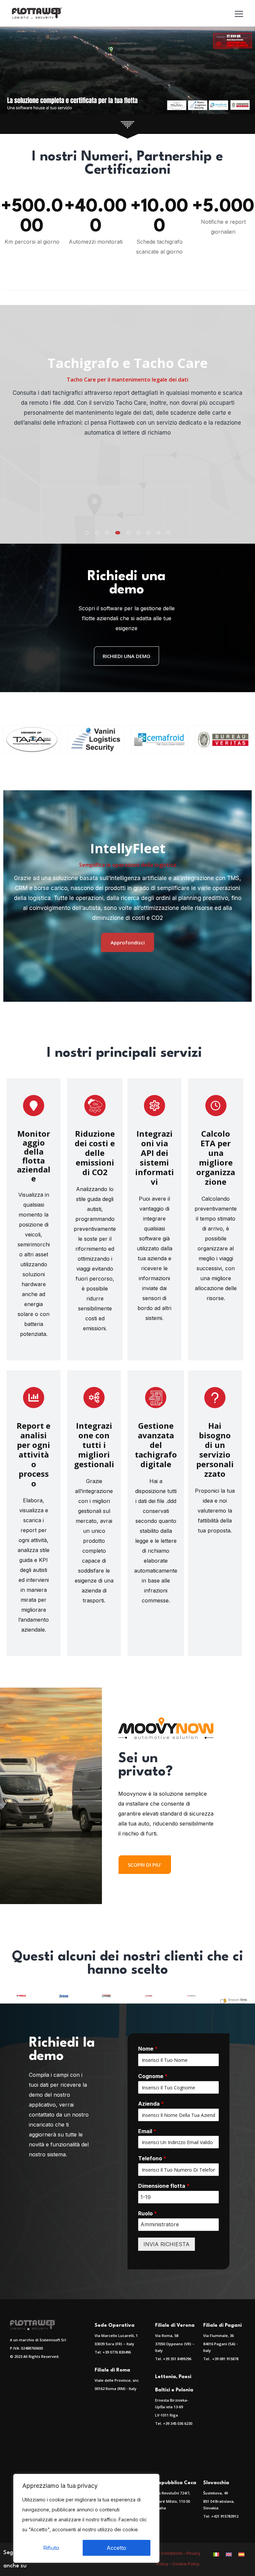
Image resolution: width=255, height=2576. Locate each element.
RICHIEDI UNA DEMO (127, 656)
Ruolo (148, 2213)
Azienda (151, 2104)
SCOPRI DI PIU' (145, 1865)
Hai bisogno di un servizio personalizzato (215, 1450)
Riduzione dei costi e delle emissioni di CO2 (95, 1153)
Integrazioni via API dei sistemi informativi (155, 1158)
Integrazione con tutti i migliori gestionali (94, 1445)
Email (147, 2131)
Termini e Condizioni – (164, 2553)
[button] (87, 533)
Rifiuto (51, 2548)
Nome (148, 2049)
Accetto (116, 2548)
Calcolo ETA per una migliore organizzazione (216, 1158)
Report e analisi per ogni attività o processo (34, 1454)
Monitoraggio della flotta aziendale (34, 1156)
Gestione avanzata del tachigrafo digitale (156, 1445)
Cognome (153, 2076)
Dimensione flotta (164, 2186)
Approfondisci (128, 942)
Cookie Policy (186, 2564)
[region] (86, 2518)
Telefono (152, 2158)
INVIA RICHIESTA (167, 2244)
